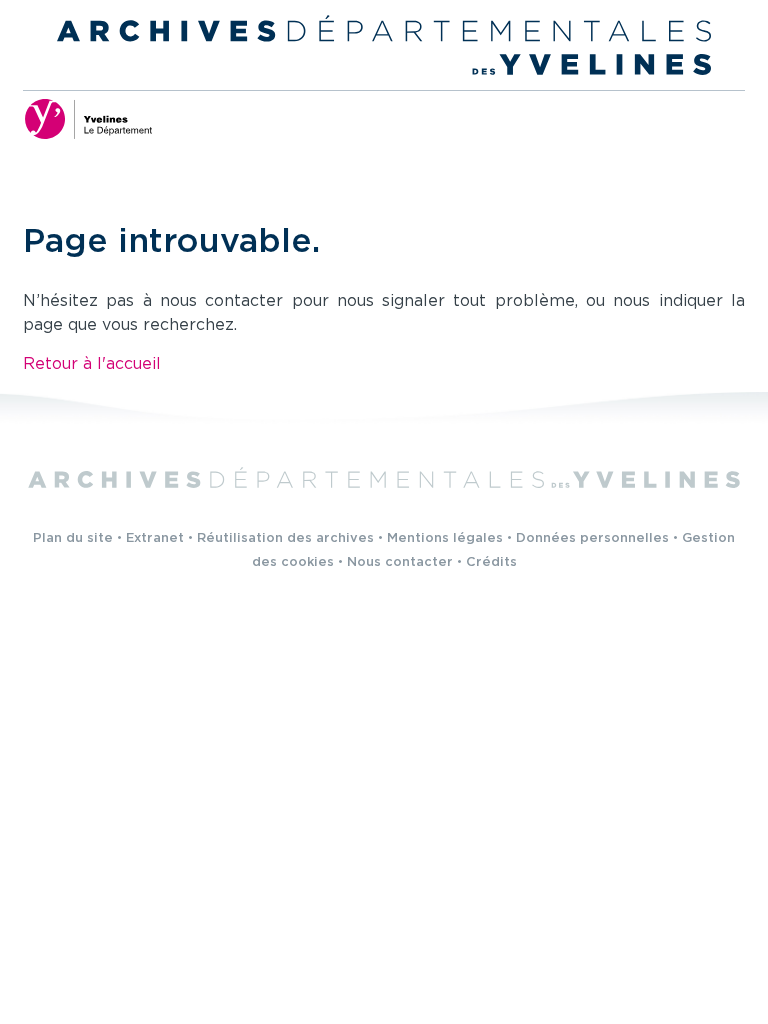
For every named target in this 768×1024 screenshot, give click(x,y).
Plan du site (73, 538)
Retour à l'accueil (92, 364)
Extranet (155, 538)
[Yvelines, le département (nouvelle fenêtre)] (88, 119)
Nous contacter (400, 562)
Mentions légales (445, 538)
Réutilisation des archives (285, 538)
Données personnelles (592, 538)
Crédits (491, 562)
